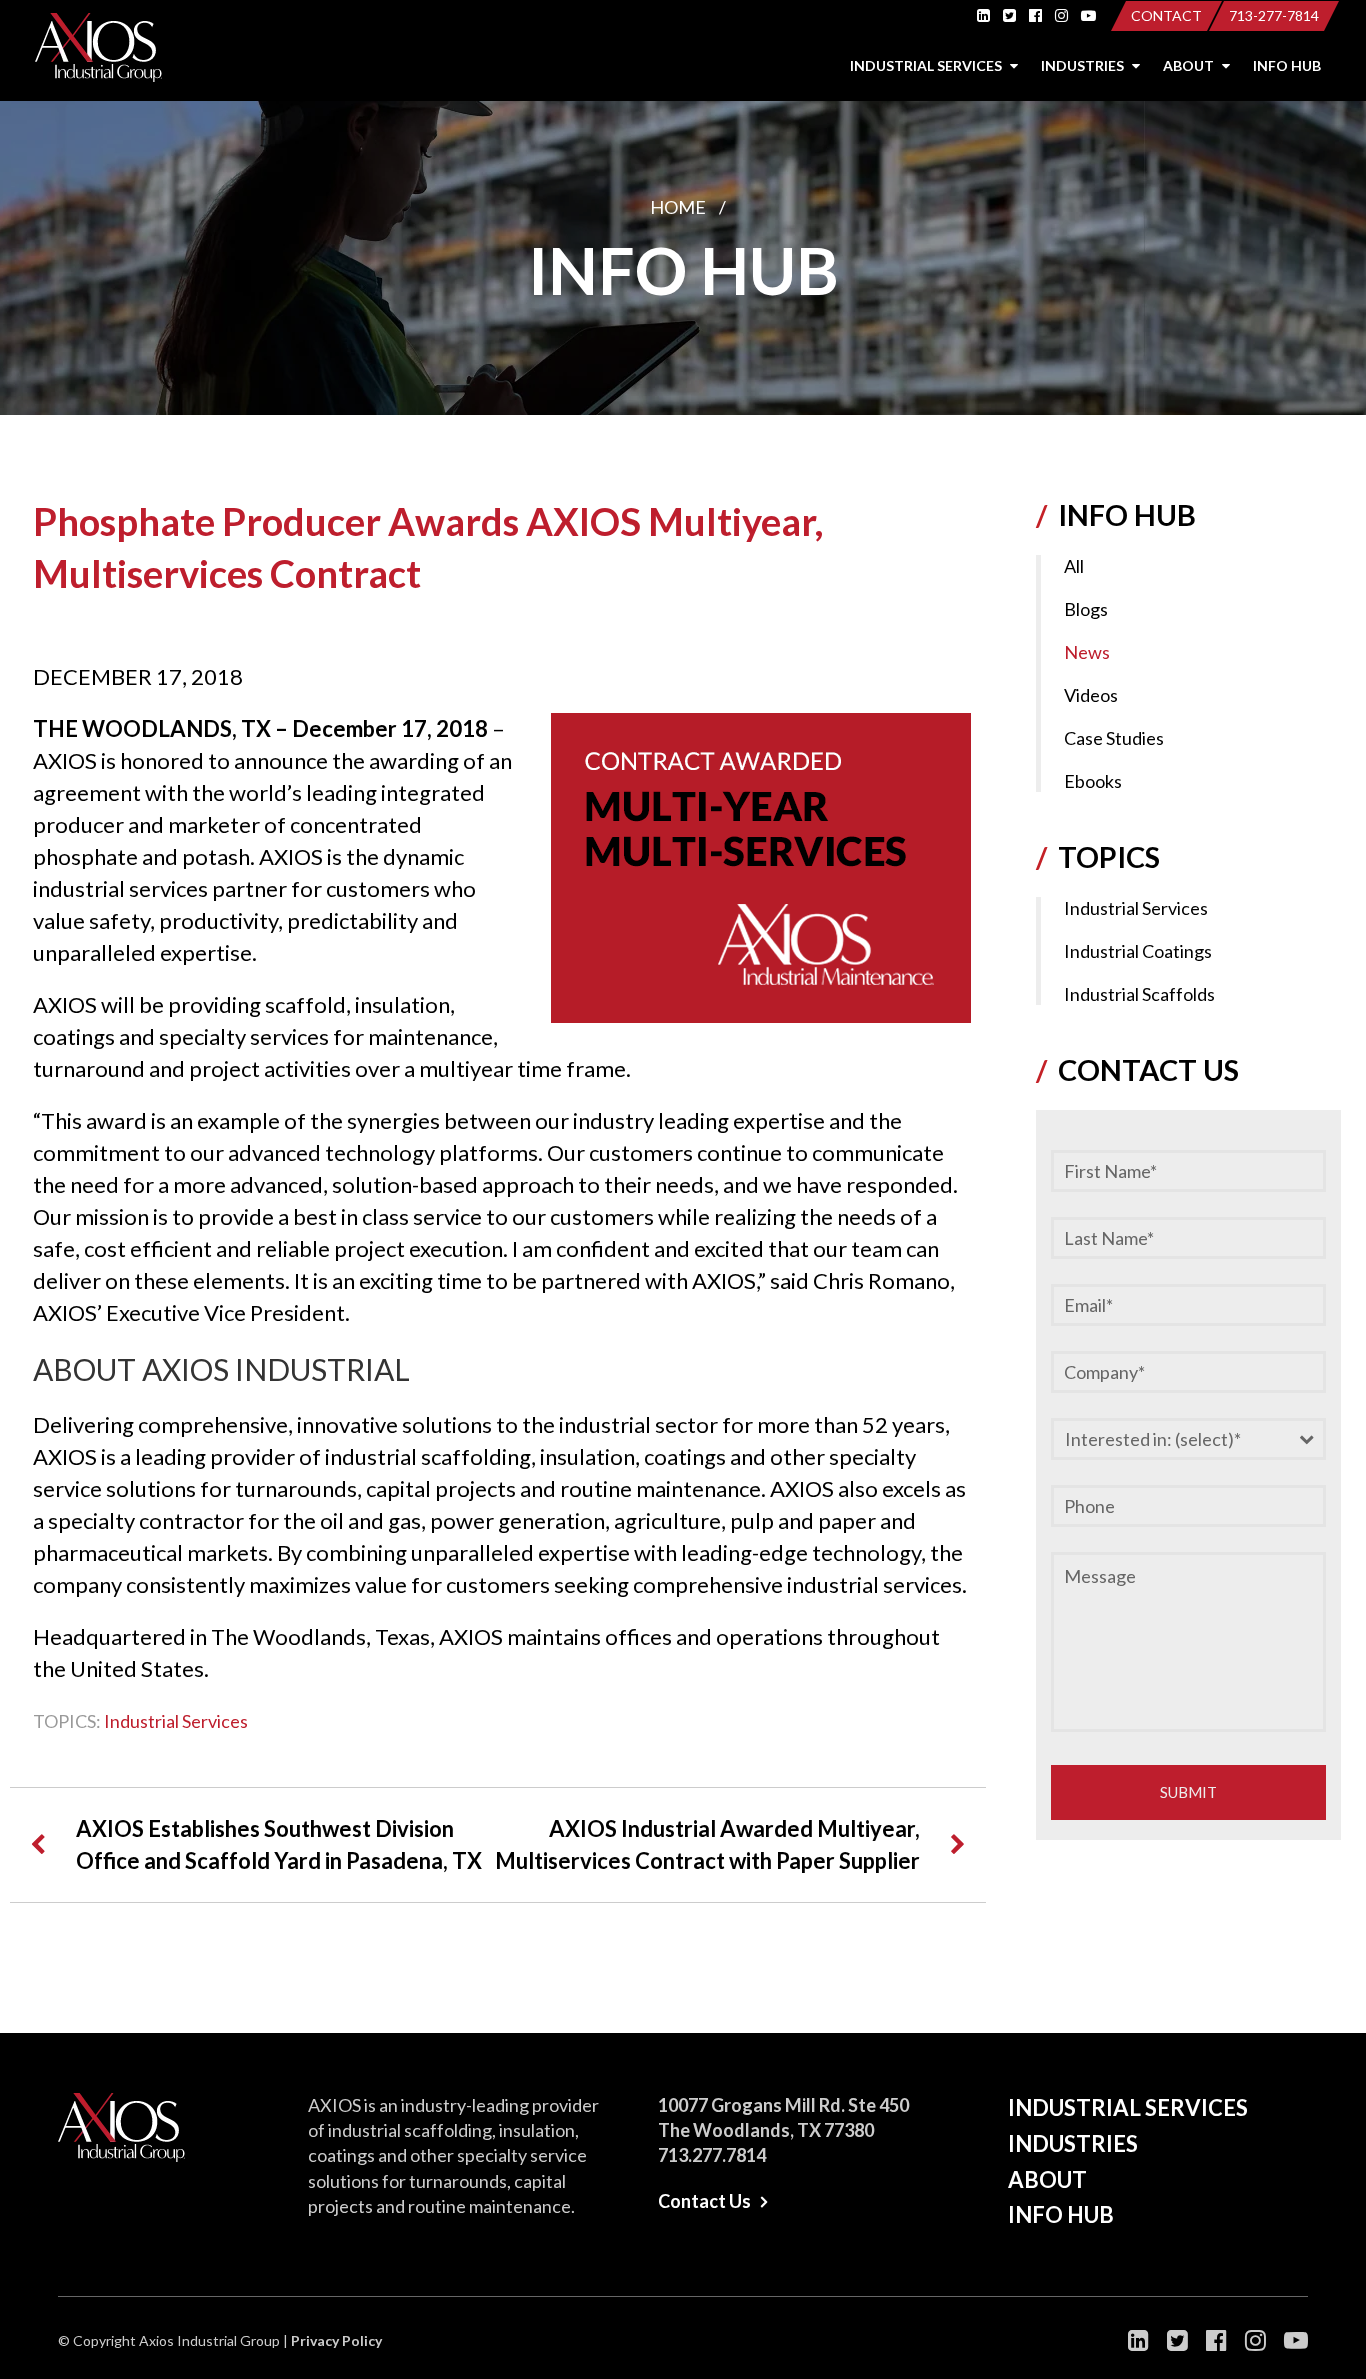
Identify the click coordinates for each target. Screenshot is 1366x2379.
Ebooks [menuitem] (1093, 781)
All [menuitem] (1074, 566)
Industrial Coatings (1138, 951)
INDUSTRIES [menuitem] (1073, 2143)
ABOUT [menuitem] (1047, 2179)
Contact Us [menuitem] (704, 2201)
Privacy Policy (336, 2340)
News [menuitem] (1087, 652)
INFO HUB (1287, 65)
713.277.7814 (712, 2155)
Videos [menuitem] (1091, 695)
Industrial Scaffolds (1139, 994)
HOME (678, 207)
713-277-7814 (1274, 15)
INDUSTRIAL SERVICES (927, 65)
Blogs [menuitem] (1086, 609)
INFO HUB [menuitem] (1061, 2214)
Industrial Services (176, 1721)
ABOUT (1190, 65)
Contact (1166, 15)
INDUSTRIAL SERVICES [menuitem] (1128, 2107)
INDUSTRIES (1084, 65)
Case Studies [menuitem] (1114, 738)
